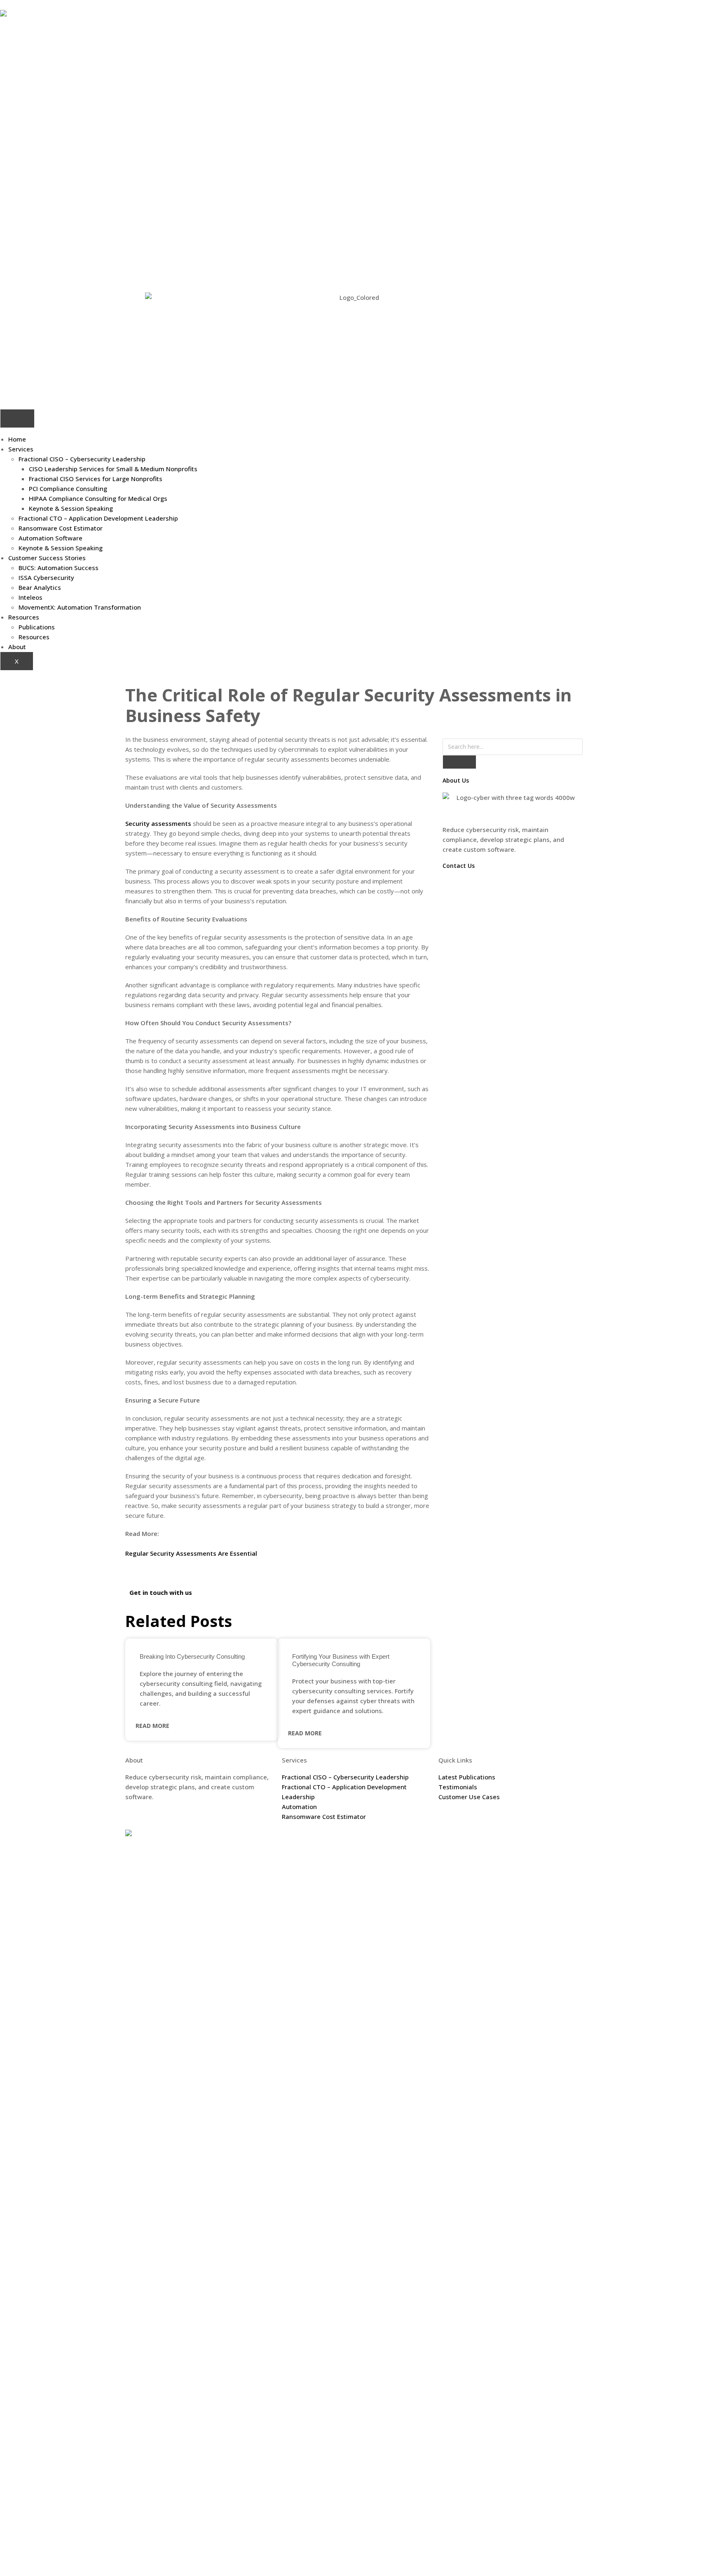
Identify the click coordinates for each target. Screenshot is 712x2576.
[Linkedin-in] (527, 1840)
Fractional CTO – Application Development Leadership (98, 518)
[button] (128, 1571)
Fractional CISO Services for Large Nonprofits (96, 479)
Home (17, 439)
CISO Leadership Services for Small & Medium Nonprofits (113, 469)
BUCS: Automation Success (59, 568)
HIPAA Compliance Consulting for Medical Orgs (98, 498)
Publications (37, 627)
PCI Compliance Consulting (68, 489)
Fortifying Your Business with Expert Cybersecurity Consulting (341, 1660)
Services (21, 449)
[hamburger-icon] (17, 418)
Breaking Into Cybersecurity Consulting (192, 1656)
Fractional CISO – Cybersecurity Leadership (82, 459)
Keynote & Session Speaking (71, 508)
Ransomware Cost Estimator (61, 528)
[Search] (459, 762)
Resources (24, 617)
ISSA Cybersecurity (46, 577)
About (17, 647)
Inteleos (30, 597)
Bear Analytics (40, 587)
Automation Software (50, 538)
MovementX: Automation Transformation (80, 607)
